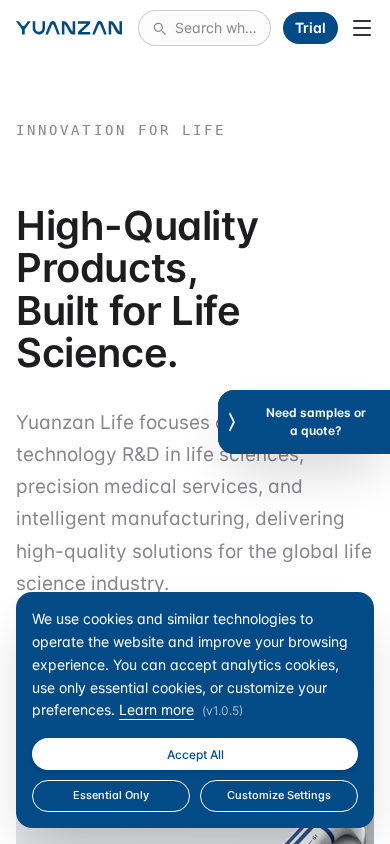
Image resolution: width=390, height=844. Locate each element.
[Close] (232, 422)
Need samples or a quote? (316, 421)
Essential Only (111, 795)
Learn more (156, 709)
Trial (310, 27)
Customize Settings (279, 795)
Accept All (195, 754)
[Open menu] (362, 28)
